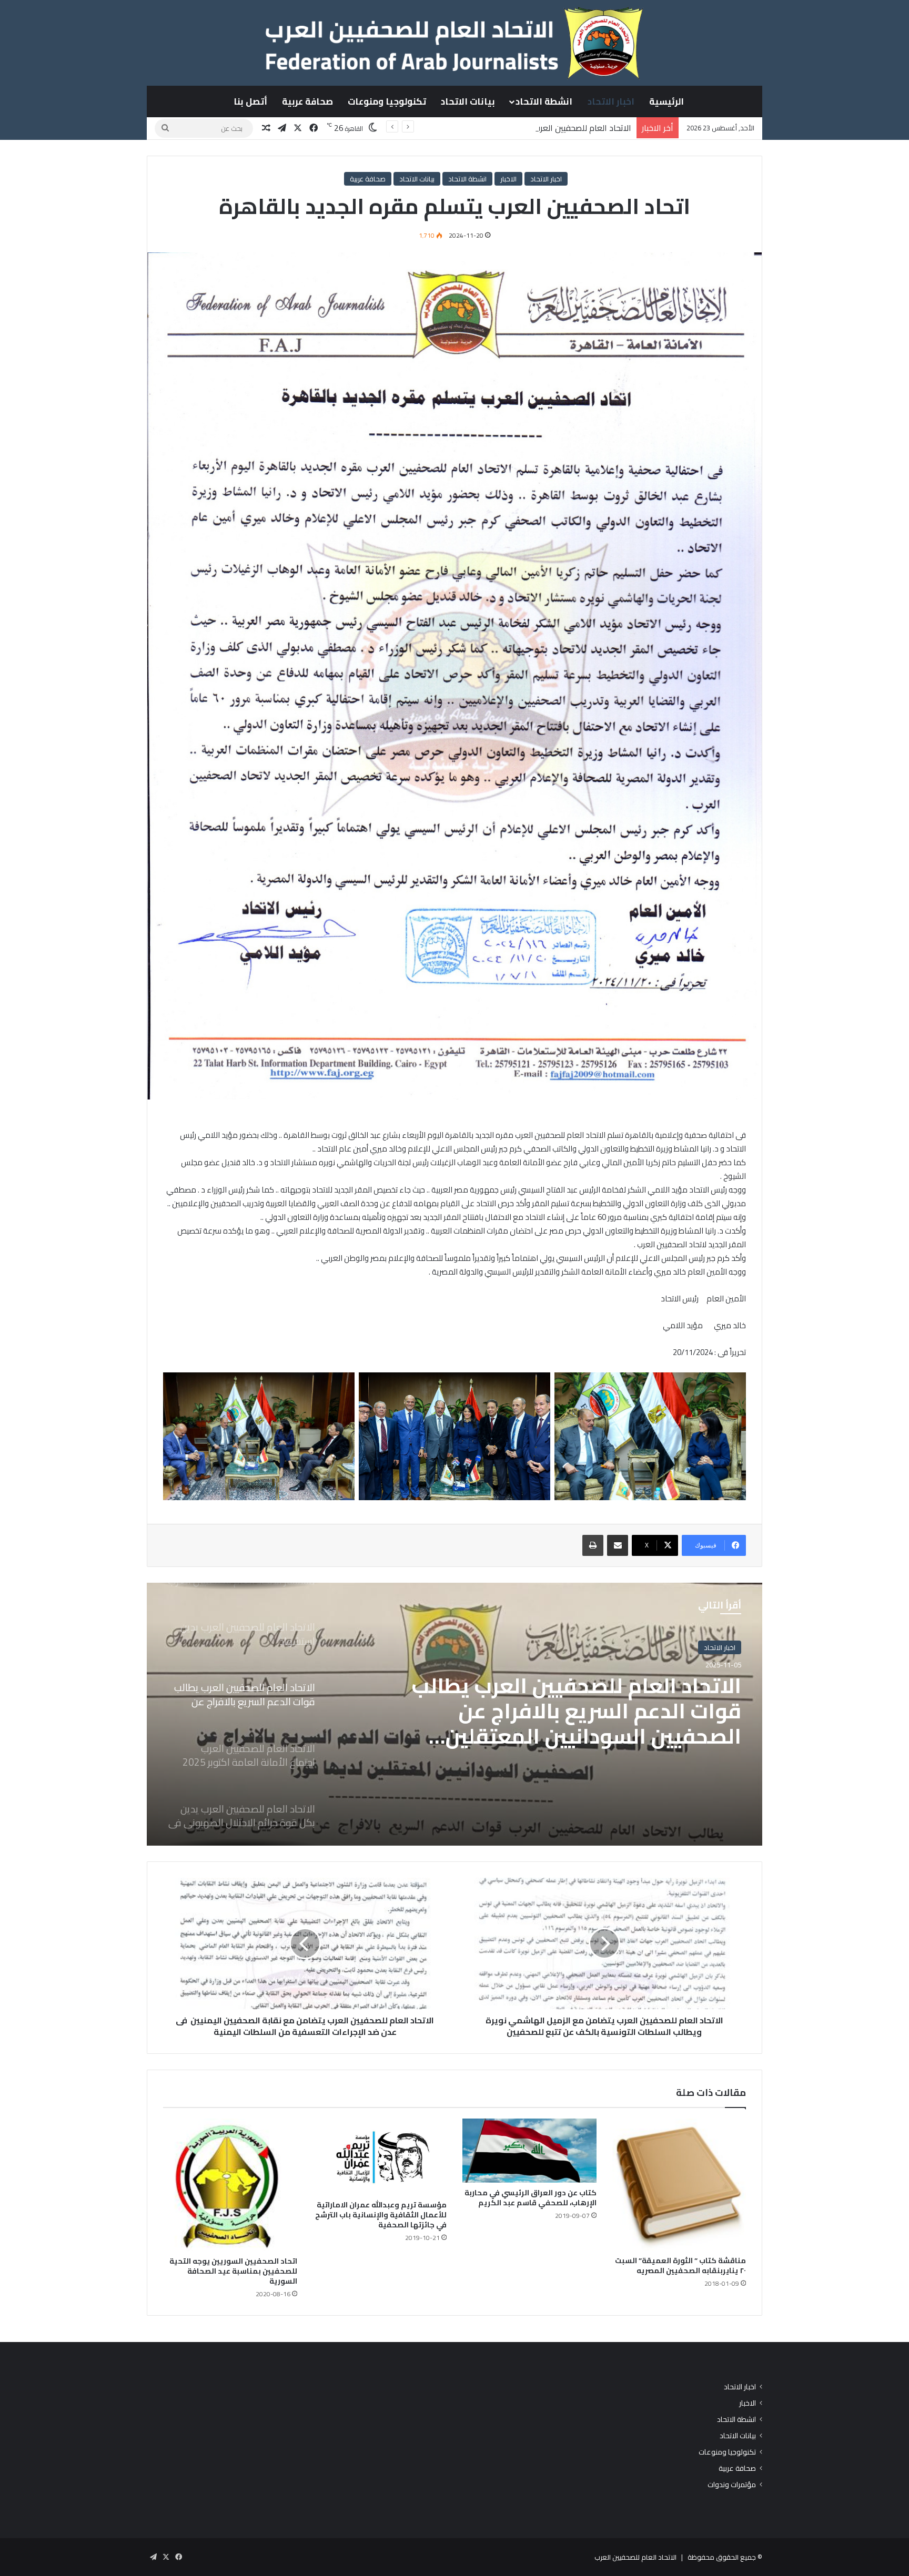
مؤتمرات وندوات (732, 2485)
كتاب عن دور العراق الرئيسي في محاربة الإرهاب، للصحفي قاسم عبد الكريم (531, 2198)
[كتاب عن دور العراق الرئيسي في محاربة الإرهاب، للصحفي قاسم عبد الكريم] (529, 2150)
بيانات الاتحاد (468, 101)
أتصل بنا (250, 101)
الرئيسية (666, 101)
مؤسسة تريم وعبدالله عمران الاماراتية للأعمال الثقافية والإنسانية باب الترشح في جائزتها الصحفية (381, 2215)
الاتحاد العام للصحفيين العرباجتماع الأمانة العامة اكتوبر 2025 (588, 1698)
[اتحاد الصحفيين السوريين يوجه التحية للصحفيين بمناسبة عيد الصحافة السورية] (230, 2185)
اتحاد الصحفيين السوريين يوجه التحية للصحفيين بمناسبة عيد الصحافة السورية (233, 2271)
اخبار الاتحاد (611, 101)
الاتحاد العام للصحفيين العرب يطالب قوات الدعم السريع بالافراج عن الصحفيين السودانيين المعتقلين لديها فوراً (445, 128)
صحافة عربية (307, 101)
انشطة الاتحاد (544, 101)
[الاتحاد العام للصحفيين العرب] (454, 43)
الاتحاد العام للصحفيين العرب (635, 2557)
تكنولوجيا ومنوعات (387, 101)
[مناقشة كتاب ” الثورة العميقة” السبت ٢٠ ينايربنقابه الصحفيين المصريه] (679, 2185)
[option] (454, 1714)
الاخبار (508, 179)
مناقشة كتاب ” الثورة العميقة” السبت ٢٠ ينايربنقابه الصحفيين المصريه (680, 2266)
